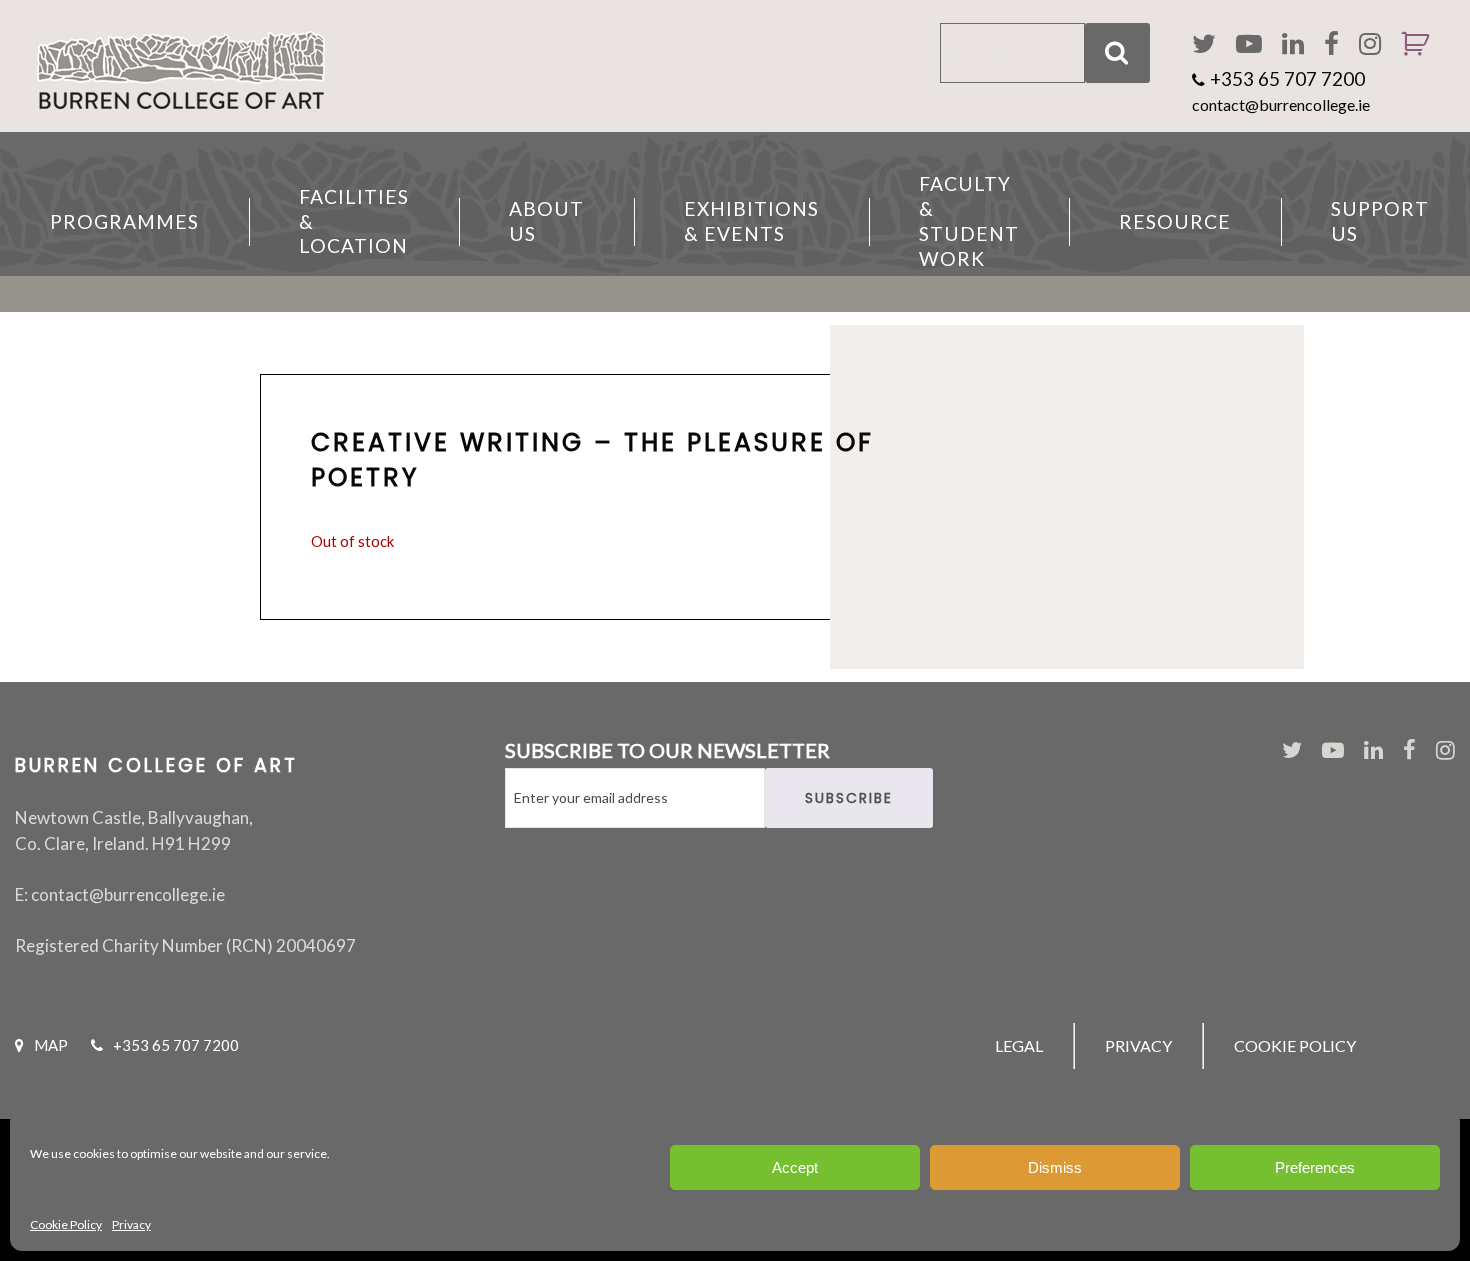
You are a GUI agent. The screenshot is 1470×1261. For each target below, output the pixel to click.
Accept (795, 1167)
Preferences (1315, 1167)
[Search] (1117, 53)
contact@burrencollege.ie (1281, 104)
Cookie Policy (66, 1224)
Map (51, 1045)
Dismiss (1055, 1167)
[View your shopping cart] (1407, 70)
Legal (1019, 1045)
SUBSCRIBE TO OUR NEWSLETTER (667, 750)
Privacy (131, 1224)
